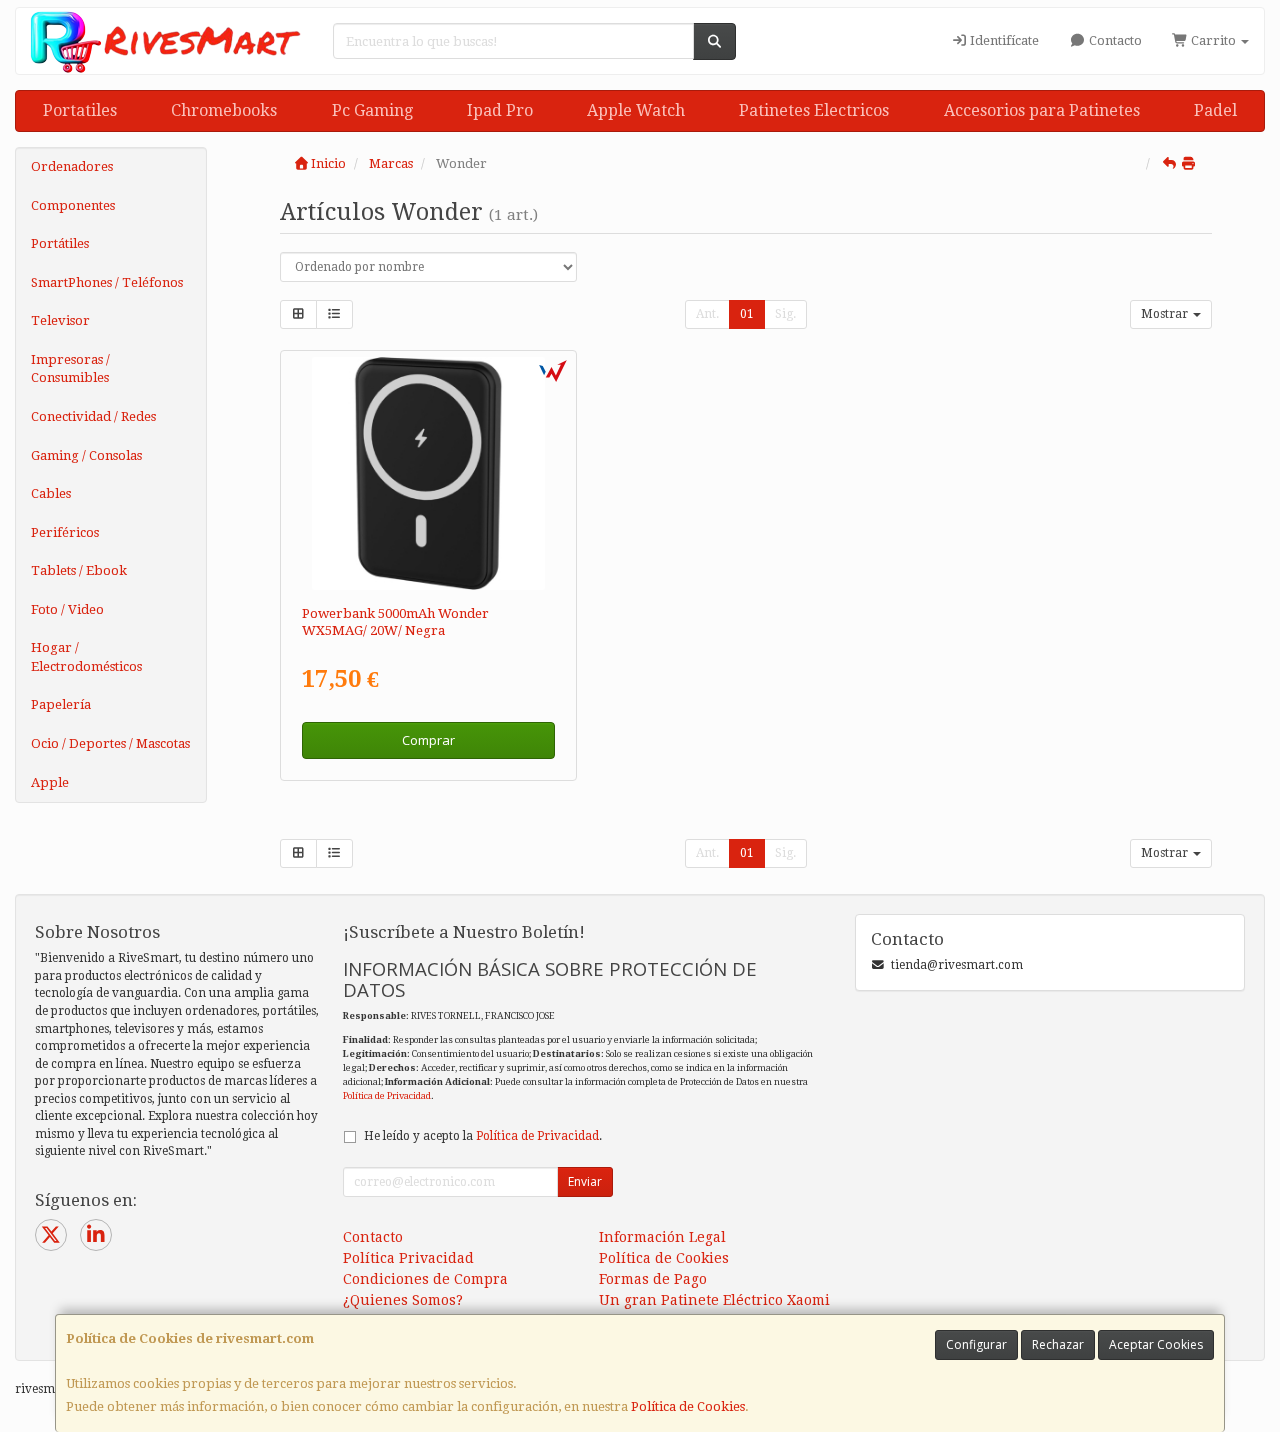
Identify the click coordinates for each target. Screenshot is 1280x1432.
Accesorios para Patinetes (1042, 110)
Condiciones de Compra (425, 1279)
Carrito (1213, 40)
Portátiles (60, 243)
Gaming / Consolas (86, 455)
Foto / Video (67, 609)
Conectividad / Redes (93, 416)
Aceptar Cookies (1156, 1344)
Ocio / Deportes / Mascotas (110, 743)
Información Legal (662, 1237)
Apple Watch (636, 110)
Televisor (60, 320)
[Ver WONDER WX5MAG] (428, 473)
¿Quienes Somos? (403, 1300)
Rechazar (1058, 1344)
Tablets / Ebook (79, 570)
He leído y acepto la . (483, 1136)
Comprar (428, 740)
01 (747, 314)
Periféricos (65, 532)
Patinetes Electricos (814, 110)
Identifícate (1003, 40)
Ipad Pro (500, 110)
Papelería (61, 704)
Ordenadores (72, 166)
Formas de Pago (653, 1279)
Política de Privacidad (387, 1095)
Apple (50, 782)
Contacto (1114, 40)
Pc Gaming (372, 110)
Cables (51, 493)
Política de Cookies (688, 1406)
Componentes (73, 205)
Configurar (976, 1344)
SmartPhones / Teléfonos (107, 282)
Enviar (585, 1181)
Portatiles (80, 110)
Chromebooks (224, 110)
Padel (1215, 110)
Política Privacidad (408, 1258)
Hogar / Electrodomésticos (86, 657)
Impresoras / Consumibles (70, 369)
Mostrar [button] (1166, 314)
